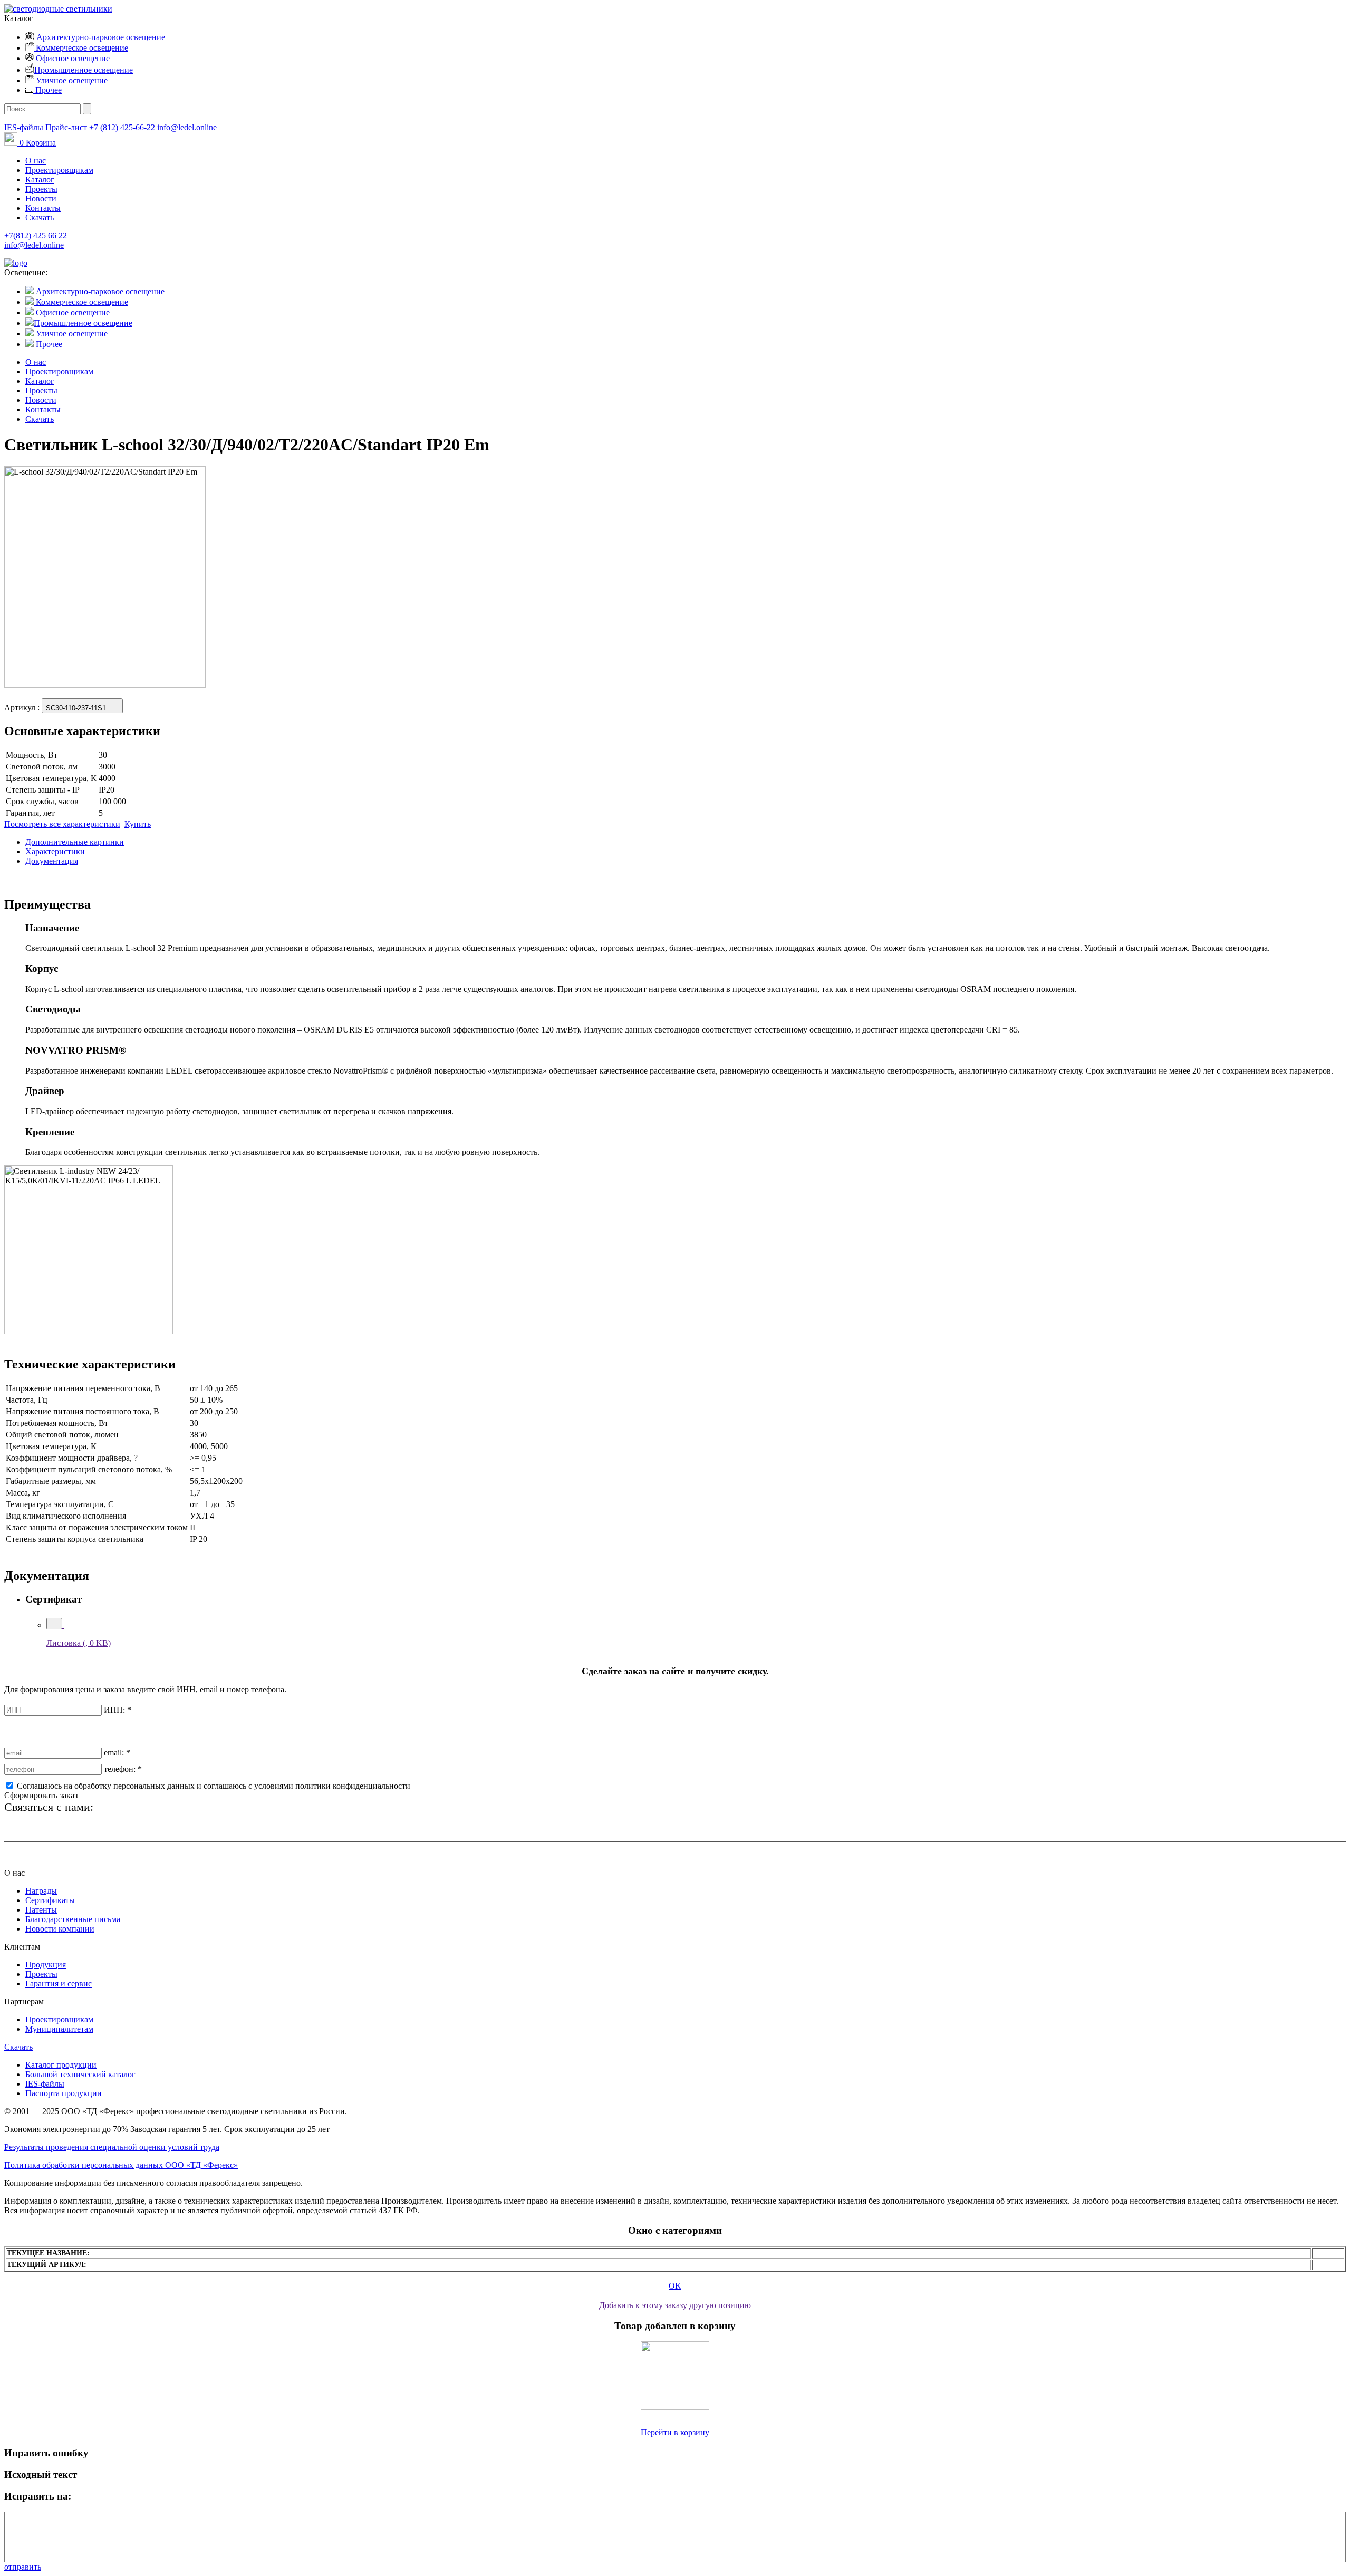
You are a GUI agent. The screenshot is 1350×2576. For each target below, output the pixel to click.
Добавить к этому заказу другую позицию (675, 2305)
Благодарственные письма (73, 1919)
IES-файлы (24, 127)
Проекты (41, 189)
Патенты (41, 1910)
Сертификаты (50, 1900)
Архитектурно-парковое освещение (100, 37)
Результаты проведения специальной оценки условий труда (112, 2147)
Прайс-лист (66, 127)
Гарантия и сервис (59, 1984)
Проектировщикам (59, 170)
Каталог (40, 180)
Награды (41, 1891)
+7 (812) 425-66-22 (122, 127)
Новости (41, 199)
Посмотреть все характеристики (62, 824)
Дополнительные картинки (75, 842)
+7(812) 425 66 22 (36, 235)
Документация (52, 861)
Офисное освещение (72, 58)
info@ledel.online (187, 127)
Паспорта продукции (64, 2093)
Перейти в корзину (675, 2432)
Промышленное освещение (84, 70)
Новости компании (60, 1929)
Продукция (46, 1965)
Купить (138, 824)
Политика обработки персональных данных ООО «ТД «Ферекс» (121, 2165)
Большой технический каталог (80, 2074)
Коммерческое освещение (81, 48)
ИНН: (118, 1710)
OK (675, 2286)
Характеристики (55, 851)
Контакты (43, 208)
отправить (23, 2567)
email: (117, 1753)
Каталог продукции (61, 2065)
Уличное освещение (71, 80)
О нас (36, 161)
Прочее (47, 90)
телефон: (123, 1769)
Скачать (40, 218)
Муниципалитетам (59, 2029)
